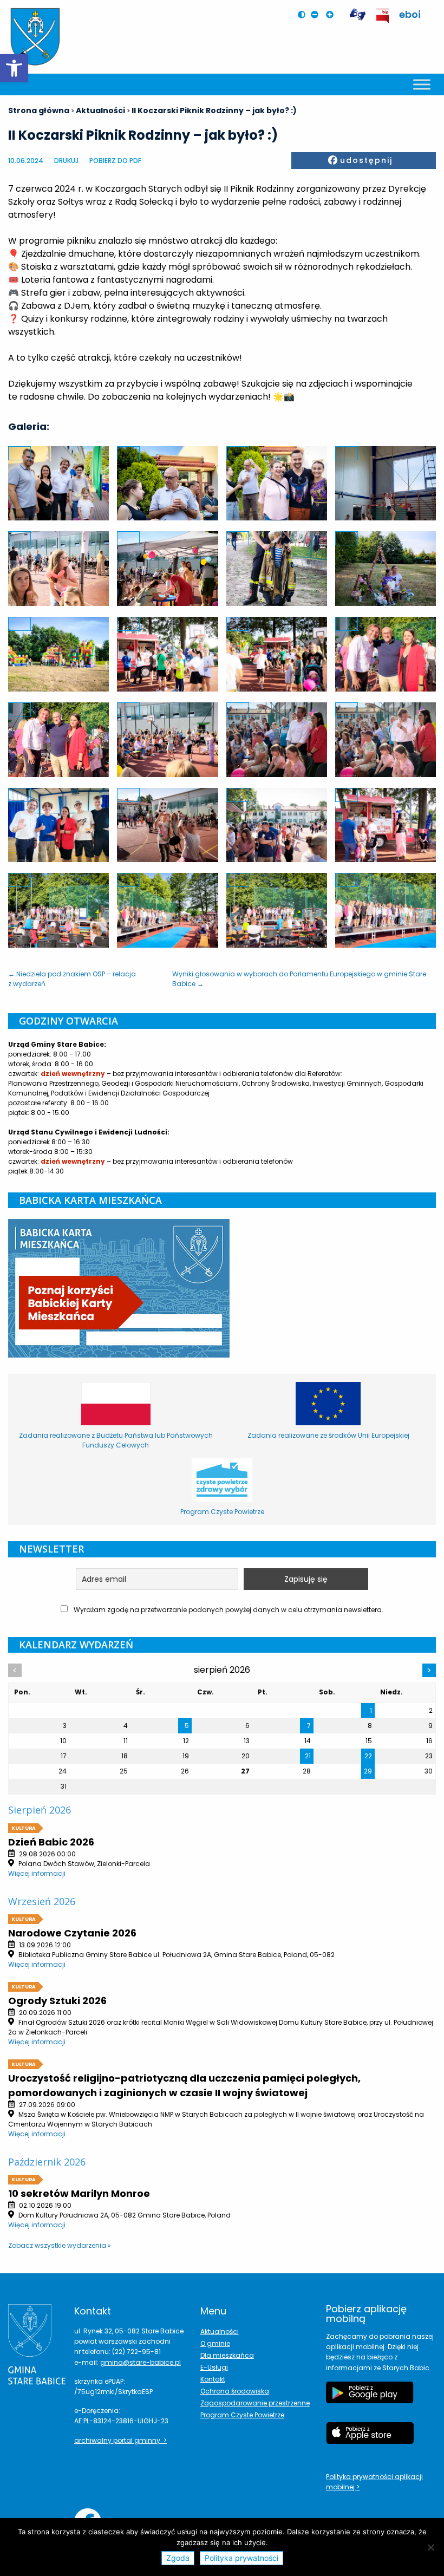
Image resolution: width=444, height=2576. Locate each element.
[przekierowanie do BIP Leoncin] (383, 16)
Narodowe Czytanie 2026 (72, 1933)
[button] (14, 68)
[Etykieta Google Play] (370, 2398)
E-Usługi (214, 2367)
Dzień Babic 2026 (51, 1842)
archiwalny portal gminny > (120, 2440)
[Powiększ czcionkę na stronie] (332, 15)
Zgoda (178, 2558)
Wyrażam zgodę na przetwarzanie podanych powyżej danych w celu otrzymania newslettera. (228, 1610)
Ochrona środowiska (235, 2391)
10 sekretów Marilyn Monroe (79, 2193)
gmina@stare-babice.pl (141, 2362)
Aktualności (220, 2332)
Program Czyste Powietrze (242, 2415)
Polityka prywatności (241, 2558)
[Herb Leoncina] (35, 37)
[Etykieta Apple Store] (370, 2438)
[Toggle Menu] (422, 84)
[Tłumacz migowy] (357, 15)
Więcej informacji (37, 1873)
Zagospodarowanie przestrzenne (255, 2403)
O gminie (215, 2343)
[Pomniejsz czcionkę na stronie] (317, 15)
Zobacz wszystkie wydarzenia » (60, 2245)
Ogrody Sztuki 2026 (57, 2001)
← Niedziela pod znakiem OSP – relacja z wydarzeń (72, 979)
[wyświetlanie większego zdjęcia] (19, 453)
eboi (410, 14)
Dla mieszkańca (227, 2355)
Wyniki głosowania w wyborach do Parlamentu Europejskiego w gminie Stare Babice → (299, 979)
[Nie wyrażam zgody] (430, 2547)
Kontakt (213, 2379)
